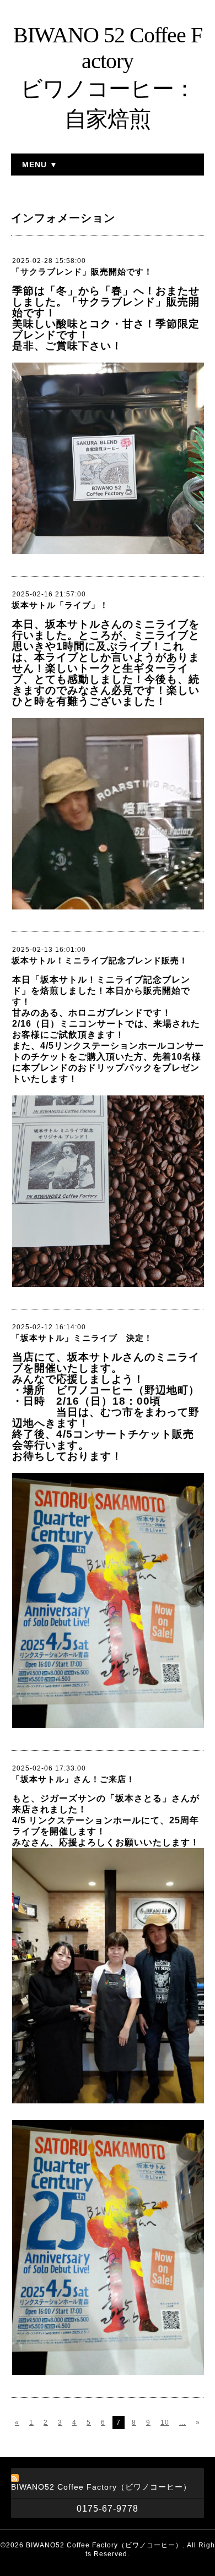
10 (165, 2422)
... (182, 2422)
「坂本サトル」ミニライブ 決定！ (82, 1338)
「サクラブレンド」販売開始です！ (82, 272)
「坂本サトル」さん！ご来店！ (73, 1779)
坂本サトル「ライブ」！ (60, 605)
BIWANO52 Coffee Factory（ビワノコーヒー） (104, 2545)
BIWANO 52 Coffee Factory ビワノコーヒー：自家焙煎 (108, 77)
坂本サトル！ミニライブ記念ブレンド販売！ (100, 960)
